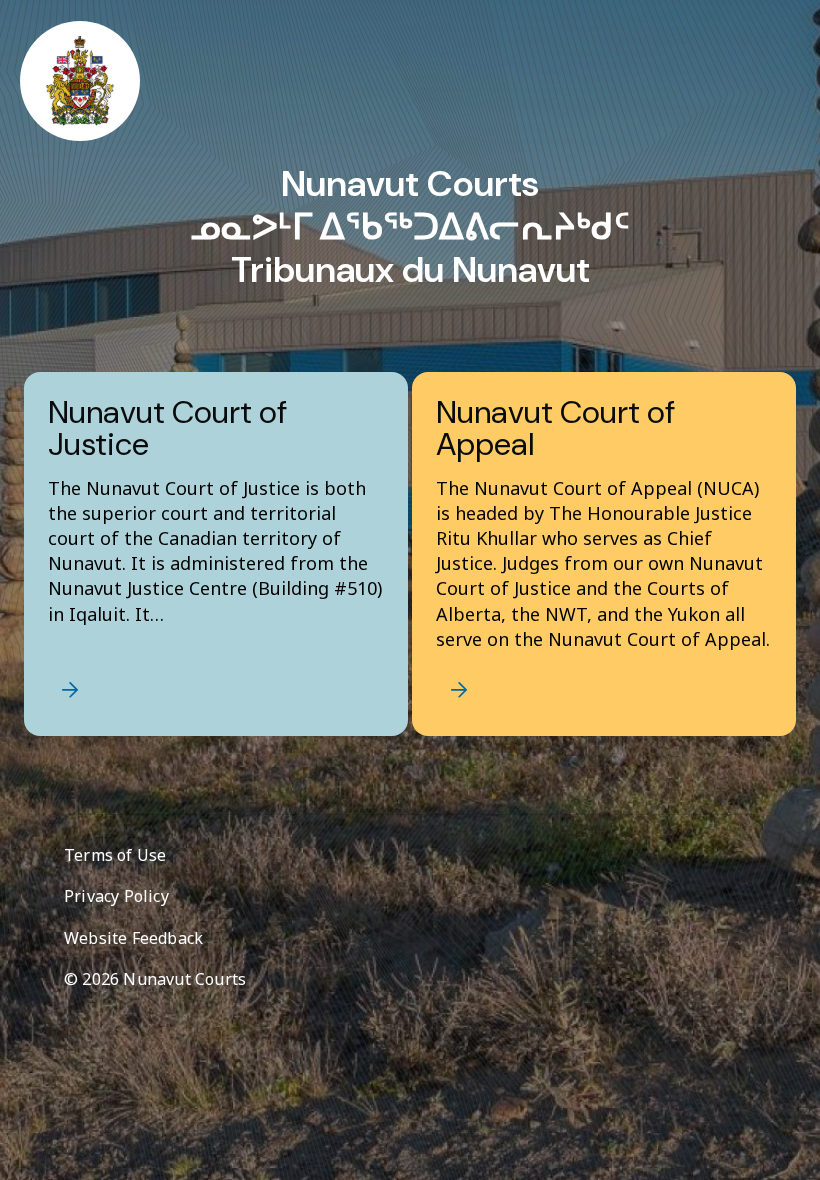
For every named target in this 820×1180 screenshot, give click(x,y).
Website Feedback (133, 938)
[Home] (80, 81)
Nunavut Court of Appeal (555, 430)
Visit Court (70, 690)
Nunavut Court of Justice (167, 430)
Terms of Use (115, 855)
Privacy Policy (116, 896)
